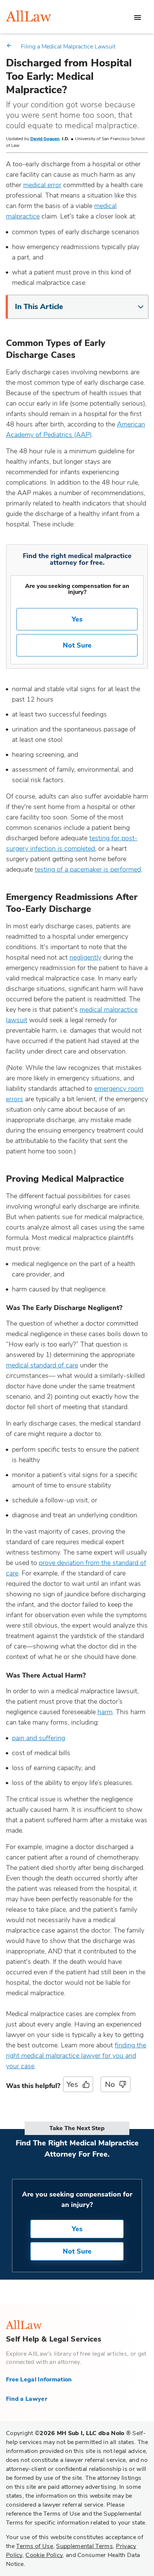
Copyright (68, 2433)
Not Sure (77, 645)
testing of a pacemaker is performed (88, 869)
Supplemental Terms (84, 2546)
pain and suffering (38, 1738)
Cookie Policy (44, 2555)
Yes (77, 619)
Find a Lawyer (27, 2399)
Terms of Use (35, 2546)
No (110, 2084)
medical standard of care (42, 1365)
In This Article (39, 307)
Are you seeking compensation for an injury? (77, 589)
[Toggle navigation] (138, 18)
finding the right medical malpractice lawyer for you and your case (76, 2056)
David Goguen (45, 139)
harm (105, 1712)
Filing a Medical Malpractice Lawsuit (68, 47)
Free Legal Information (39, 2380)
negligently (85, 957)
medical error (42, 185)
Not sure (77, 2251)
